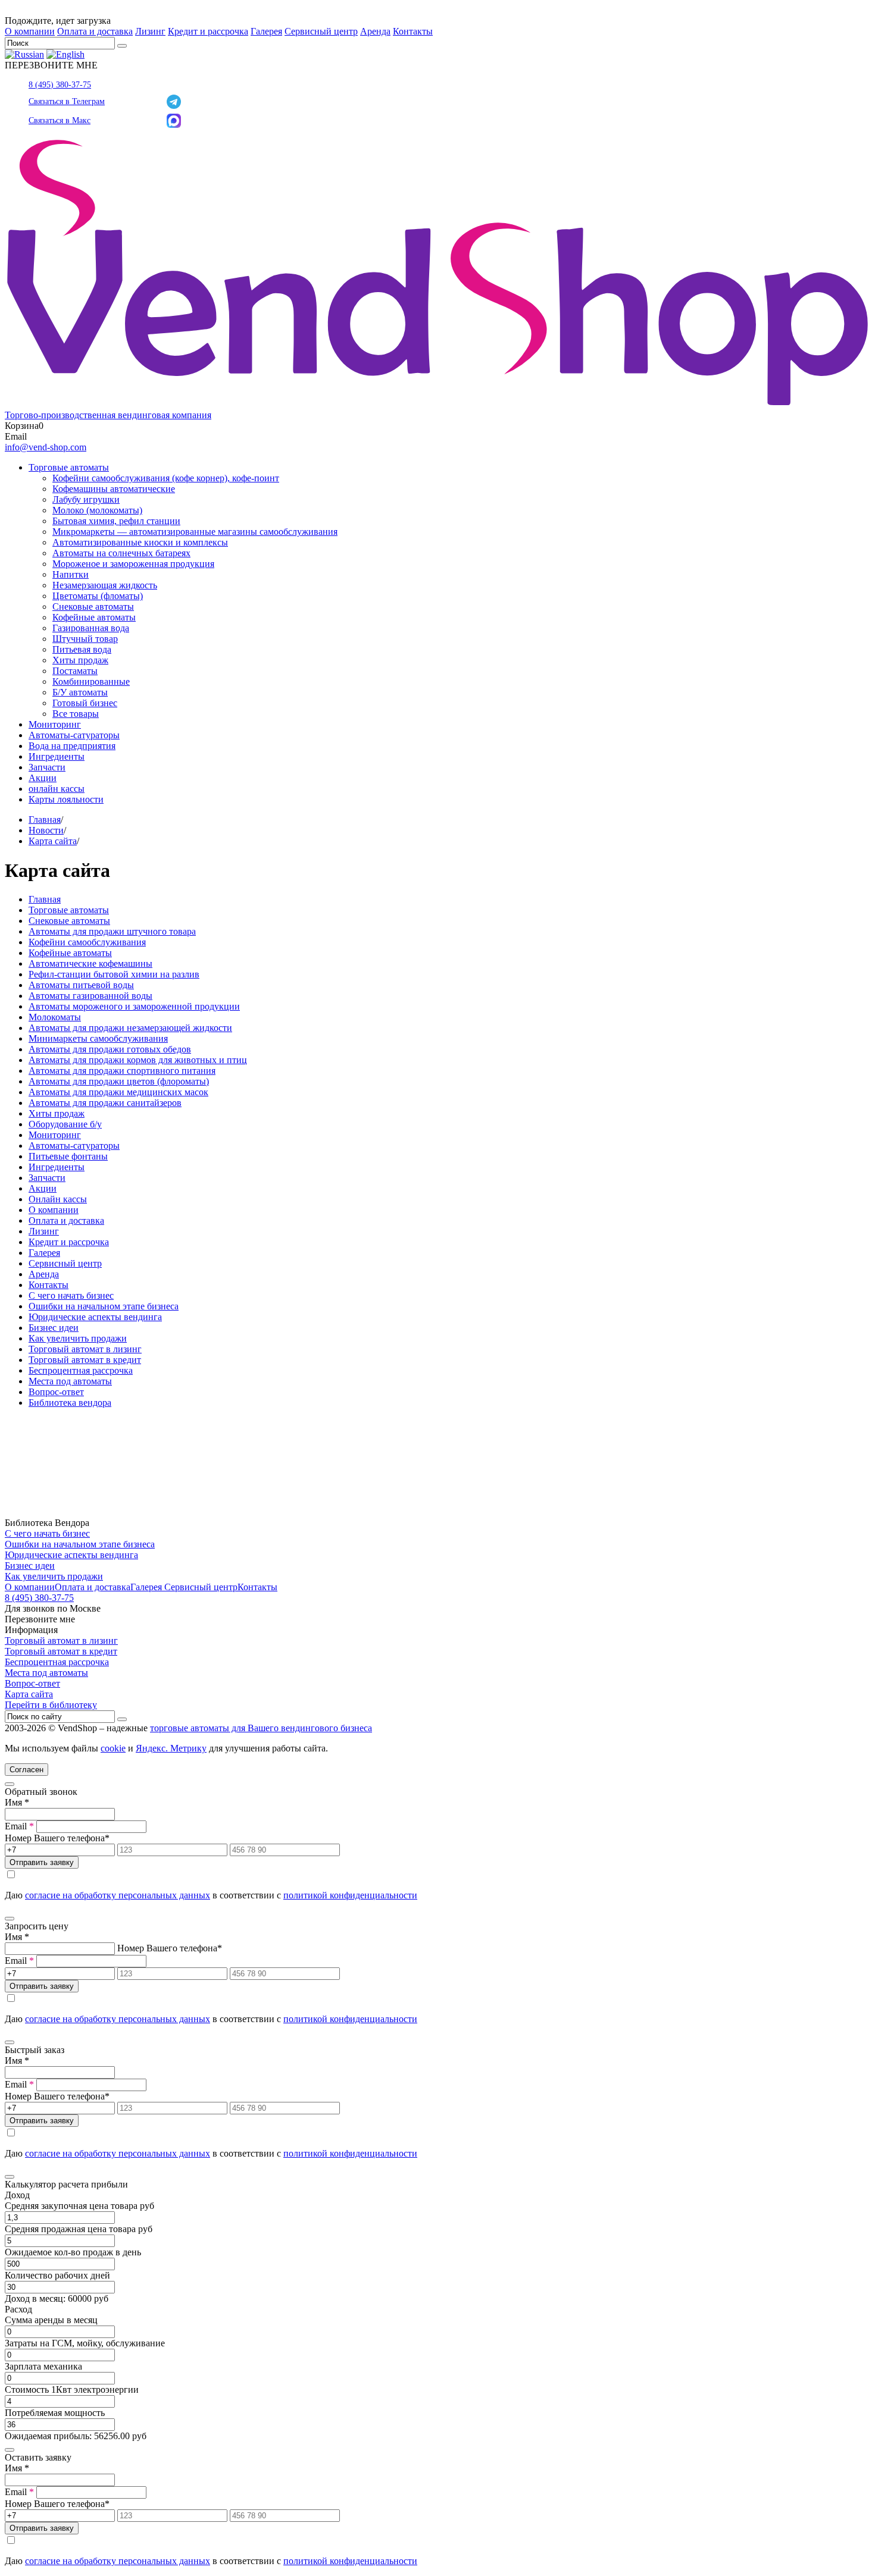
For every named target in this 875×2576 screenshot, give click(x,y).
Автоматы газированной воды (90, 996)
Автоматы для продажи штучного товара (112, 931)
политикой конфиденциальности (350, 1895)
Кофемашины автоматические (114, 489)
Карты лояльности (66, 799)
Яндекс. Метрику (171, 1748)
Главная (45, 820)
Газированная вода (91, 628)
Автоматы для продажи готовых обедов (110, 1049)
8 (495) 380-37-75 (60, 85)
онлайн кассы (57, 789)
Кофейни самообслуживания (87, 942)
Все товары (76, 714)
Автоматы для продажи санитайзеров (105, 1103)
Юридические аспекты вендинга (95, 1317)
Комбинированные (91, 681)
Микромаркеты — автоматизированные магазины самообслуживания (195, 532)
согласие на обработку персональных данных (118, 1895)
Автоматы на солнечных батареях (121, 553)
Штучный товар (85, 639)
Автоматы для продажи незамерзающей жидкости (130, 1028)
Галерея (266, 31)
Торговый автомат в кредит (85, 1360)
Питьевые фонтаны (68, 1156)
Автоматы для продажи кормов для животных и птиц (138, 1060)
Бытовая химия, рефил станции (116, 521)
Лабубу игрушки (86, 499)
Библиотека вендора (70, 1403)
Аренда (375, 31)
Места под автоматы (70, 1381)
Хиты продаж (80, 660)
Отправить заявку (42, 1862)
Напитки (71, 574)
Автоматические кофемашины (90, 963)
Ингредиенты (57, 756)
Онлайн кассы (58, 1199)
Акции (43, 778)
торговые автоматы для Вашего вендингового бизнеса (261, 1728)
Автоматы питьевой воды (81, 985)
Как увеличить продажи (78, 1338)
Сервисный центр (321, 31)
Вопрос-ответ (56, 1392)
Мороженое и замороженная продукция (133, 564)
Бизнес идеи (54, 1328)
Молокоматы (55, 1017)
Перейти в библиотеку (51, 1705)
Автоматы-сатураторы (74, 735)
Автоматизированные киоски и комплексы (140, 542)
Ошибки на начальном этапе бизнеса (104, 1306)
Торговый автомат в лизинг (85, 1349)
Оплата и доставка (95, 31)
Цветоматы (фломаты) (98, 596)
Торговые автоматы (69, 467)
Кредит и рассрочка (208, 31)
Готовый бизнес (85, 703)
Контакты (413, 31)
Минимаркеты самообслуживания (98, 1038)
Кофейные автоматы (94, 617)
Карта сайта (53, 841)
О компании (30, 31)
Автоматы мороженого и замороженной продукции (134, 1006)
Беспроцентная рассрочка (81, 1370)
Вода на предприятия (72, 746)
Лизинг (150, 31)
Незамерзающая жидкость (105, 585)
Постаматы (75, 671)
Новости (46, 830)
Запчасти (47, 767)
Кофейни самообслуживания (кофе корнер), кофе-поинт (166, 478)
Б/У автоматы (80, 692)
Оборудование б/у (65, 1124)
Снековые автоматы (93, 607)
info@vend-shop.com (46, 447)
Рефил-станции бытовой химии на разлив (114, 974)
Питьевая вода (82, 649)
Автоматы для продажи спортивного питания (122, 1071)
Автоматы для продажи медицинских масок (118, 1092)
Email (19, 1826)
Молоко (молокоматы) (97, 510)
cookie (113, 1748)
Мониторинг (55, 724)
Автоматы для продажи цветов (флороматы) (119, 1081)
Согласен (26, 1770)
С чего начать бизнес (71, 1295)
